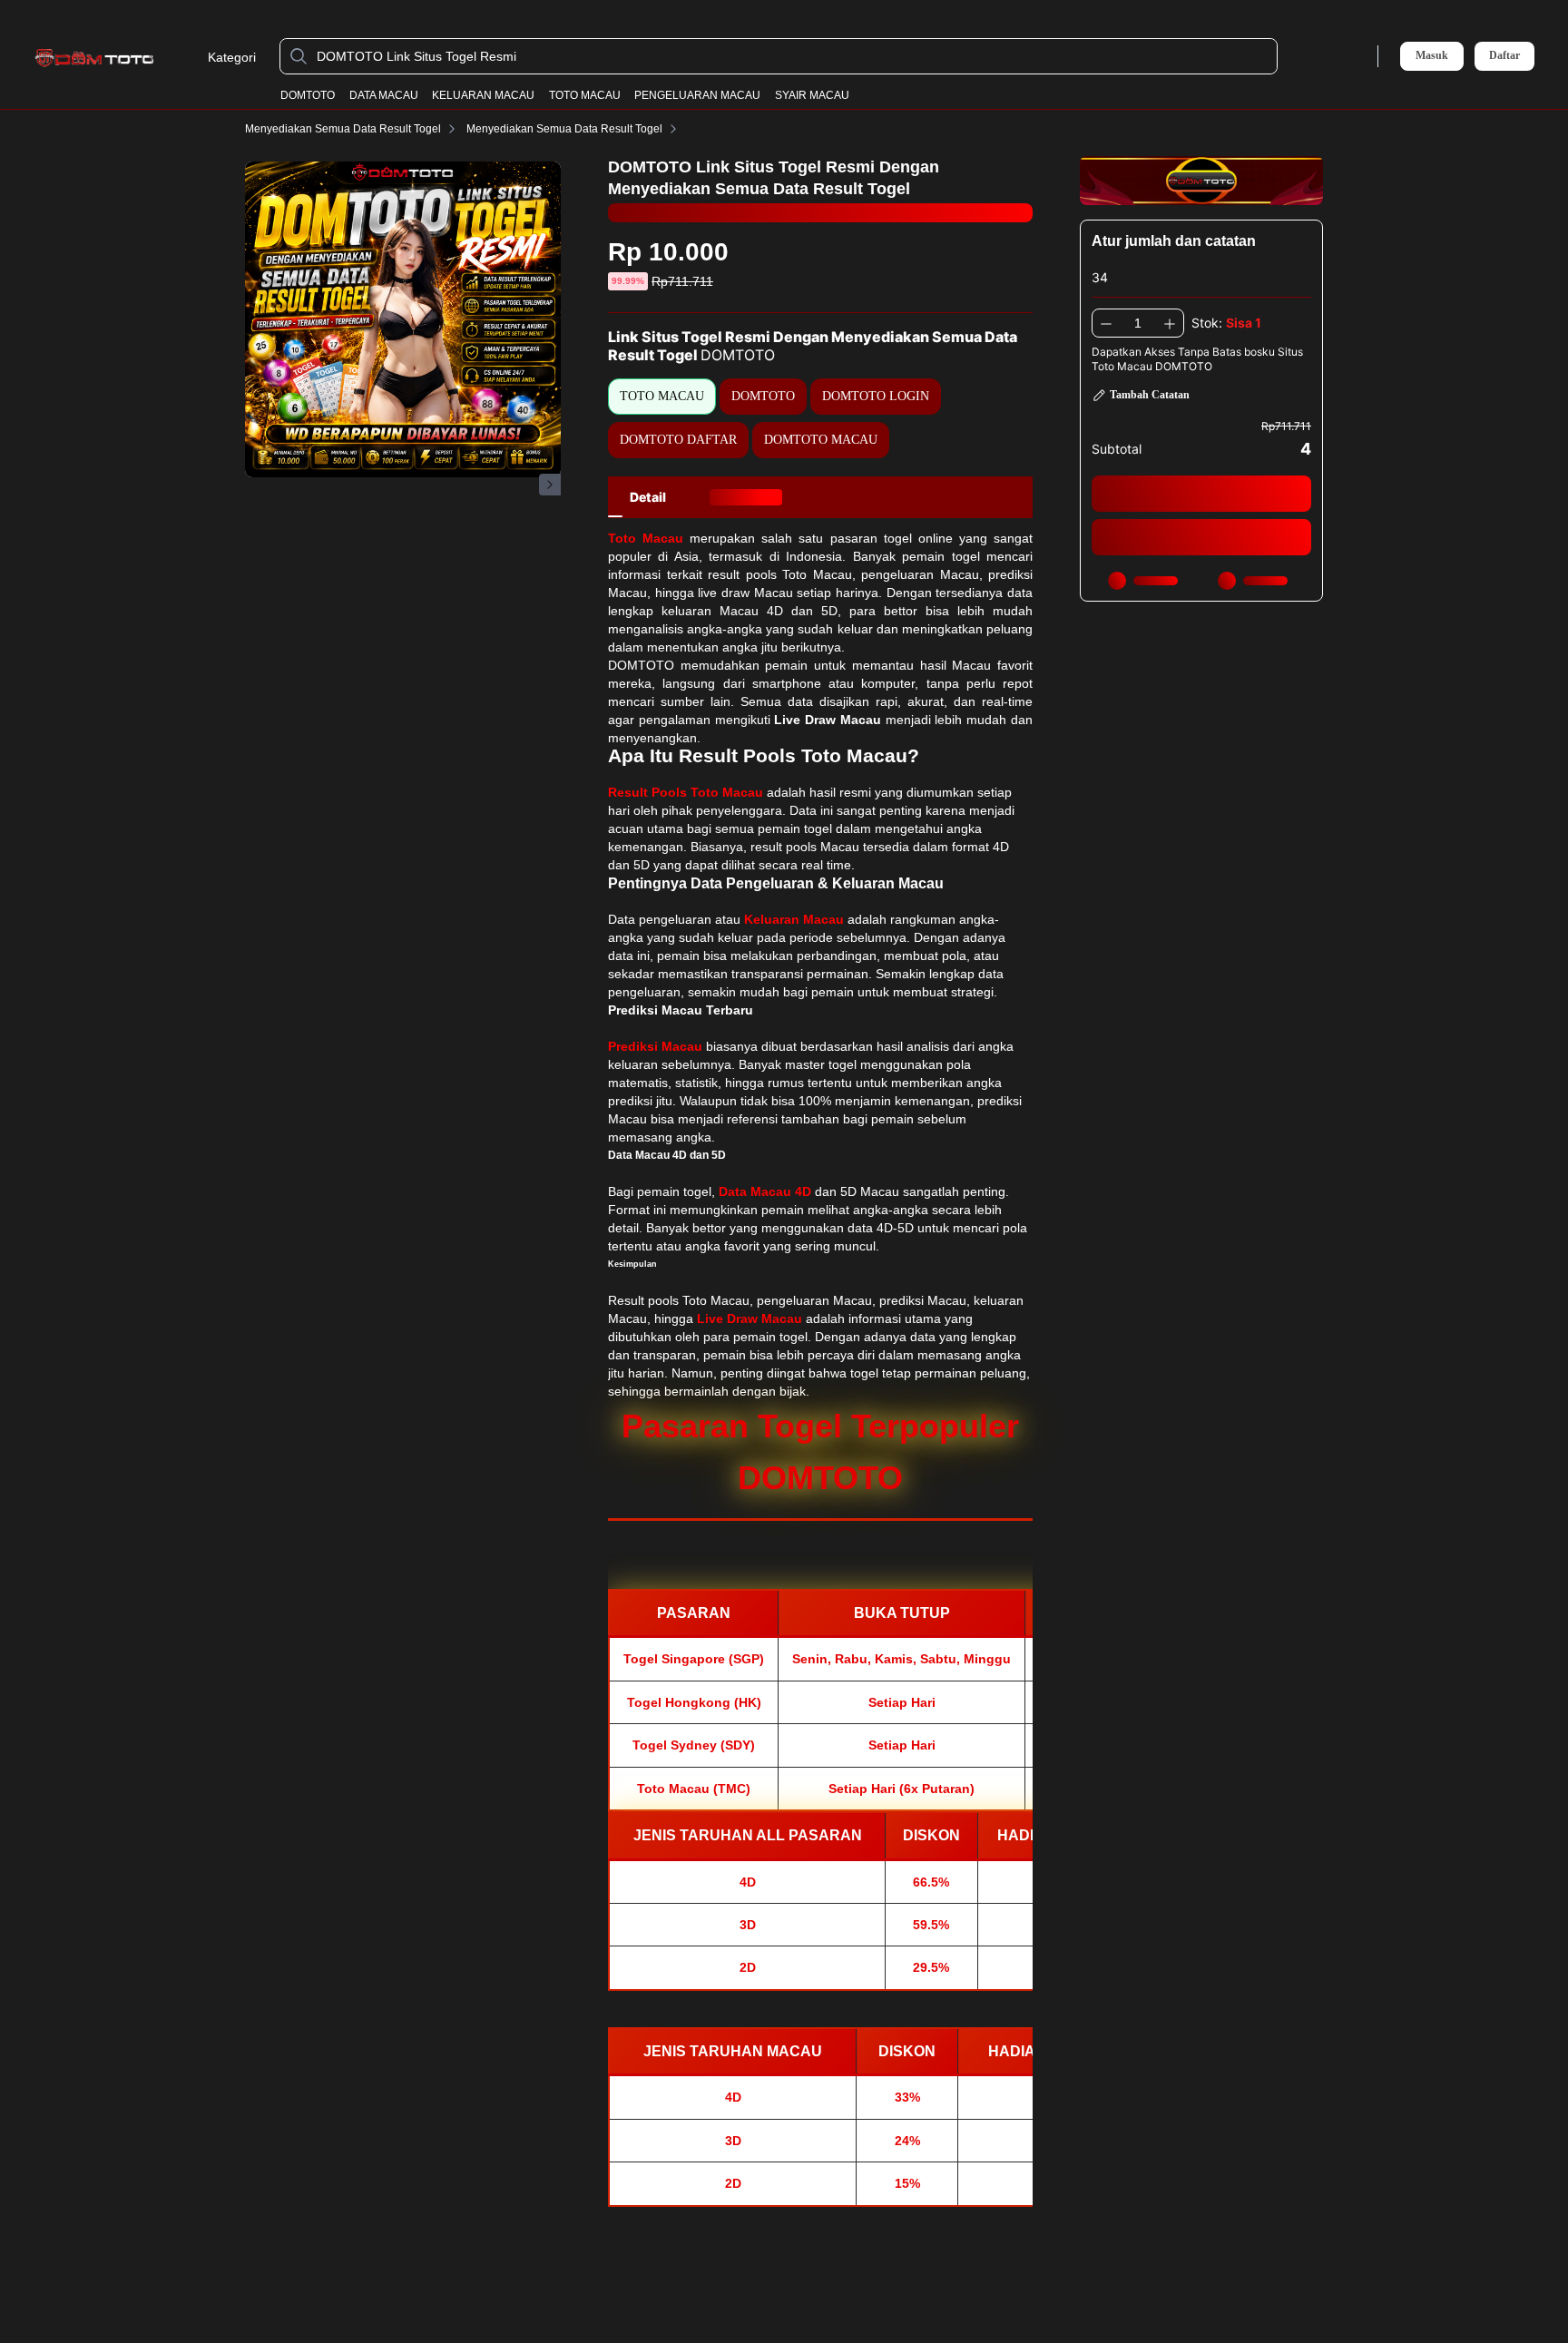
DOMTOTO (308, 95)
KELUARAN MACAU (483, 95)
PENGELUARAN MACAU (697, 95)
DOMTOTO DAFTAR (678, 440)
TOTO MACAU (585, 95)
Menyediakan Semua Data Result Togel (343, 129)
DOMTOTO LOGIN (876, 396)
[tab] (648, 497)
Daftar (1504, 56)
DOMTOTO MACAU (821, 440)
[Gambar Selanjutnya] (550, 485)
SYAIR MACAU (812, 95)
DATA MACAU (384, 95)
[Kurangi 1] (1106, 323)
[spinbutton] (1138, 323)
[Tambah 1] (1170, 323)
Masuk (1432, 55)
